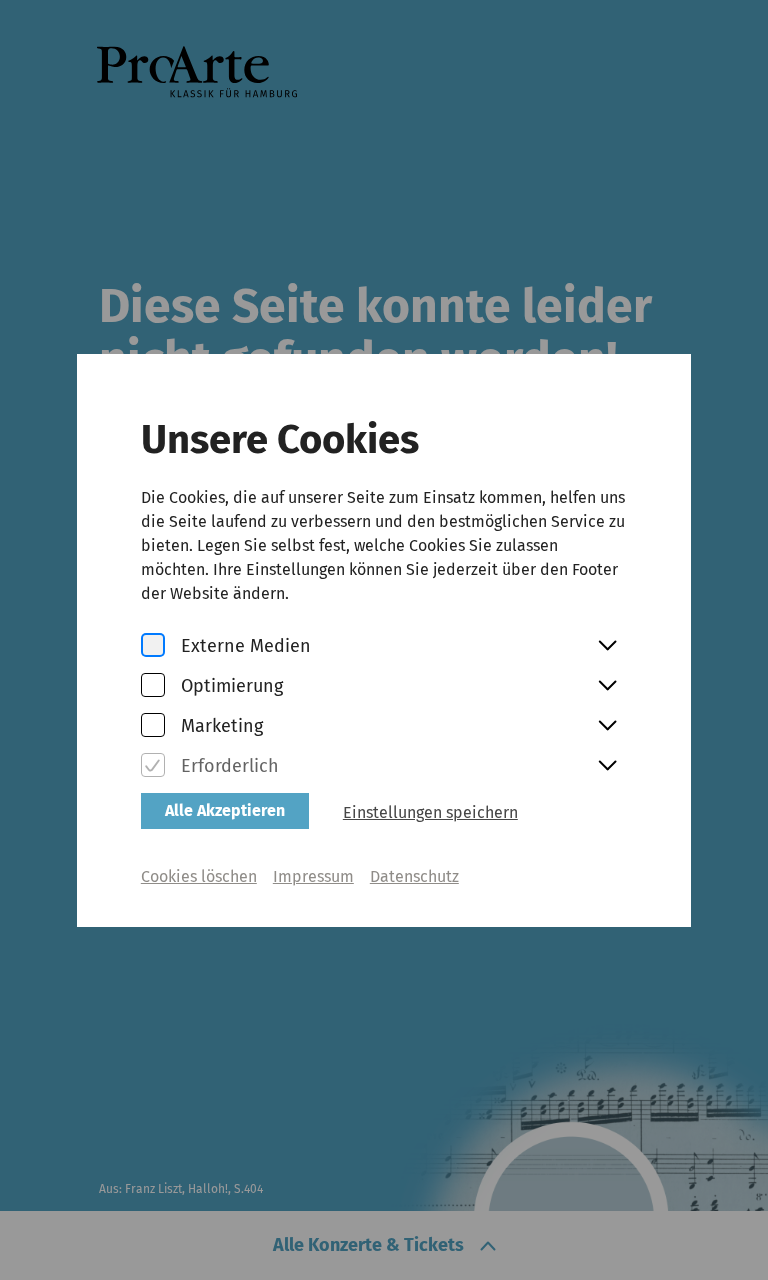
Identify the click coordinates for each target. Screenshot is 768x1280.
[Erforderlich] (153, 766)
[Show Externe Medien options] (607, 647)
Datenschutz (414, 876)
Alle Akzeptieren (225, 810)
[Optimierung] (153, 686)
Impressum (313, 876)
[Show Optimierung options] (607, 687)
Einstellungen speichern (430, 812)
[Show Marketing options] (607, 727)
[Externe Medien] (153, 646)
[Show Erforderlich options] (607, 767)
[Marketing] (153, 726)
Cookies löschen (199, 876)
